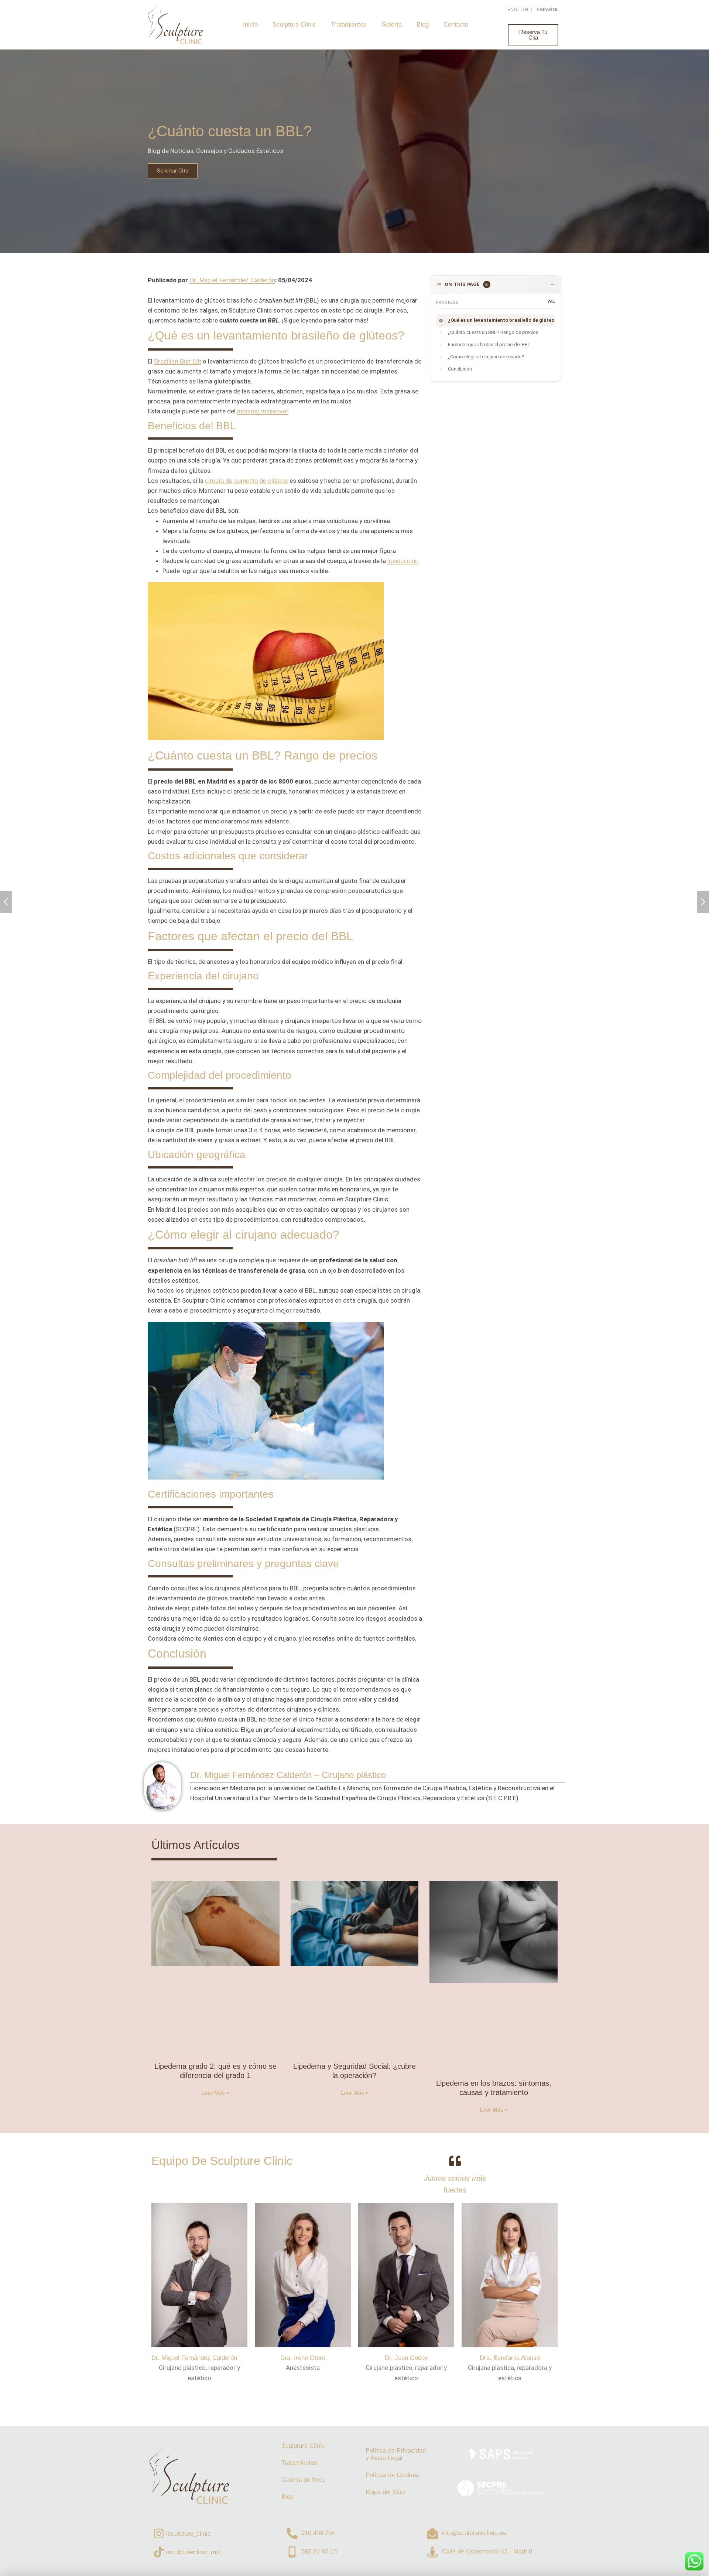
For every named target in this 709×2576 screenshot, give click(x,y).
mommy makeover (263, 411)
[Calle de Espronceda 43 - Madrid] (432, 2552)
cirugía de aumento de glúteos (246, 481)
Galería (392, 25)
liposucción (403, 561)
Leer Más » (215, 2093)
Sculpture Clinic (294, 25)
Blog (423, 25)
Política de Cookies (392, 2475)
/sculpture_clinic (188, 2534)
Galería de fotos (304, 2480)
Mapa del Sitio (385, 2492)
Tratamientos (349, 25)
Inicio (250, 25)
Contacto (456, 25)
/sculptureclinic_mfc (193, 2552)
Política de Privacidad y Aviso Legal (396, 2454)
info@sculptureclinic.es (474, 2533)
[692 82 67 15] (292, 2552)
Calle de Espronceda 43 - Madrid (487, 2551)
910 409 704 (318, 2533)
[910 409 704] (292, 2534)
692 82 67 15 (319, 2551)
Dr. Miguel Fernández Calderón (232, 280)
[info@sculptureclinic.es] (432, 2534)
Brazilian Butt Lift (178, 361)
